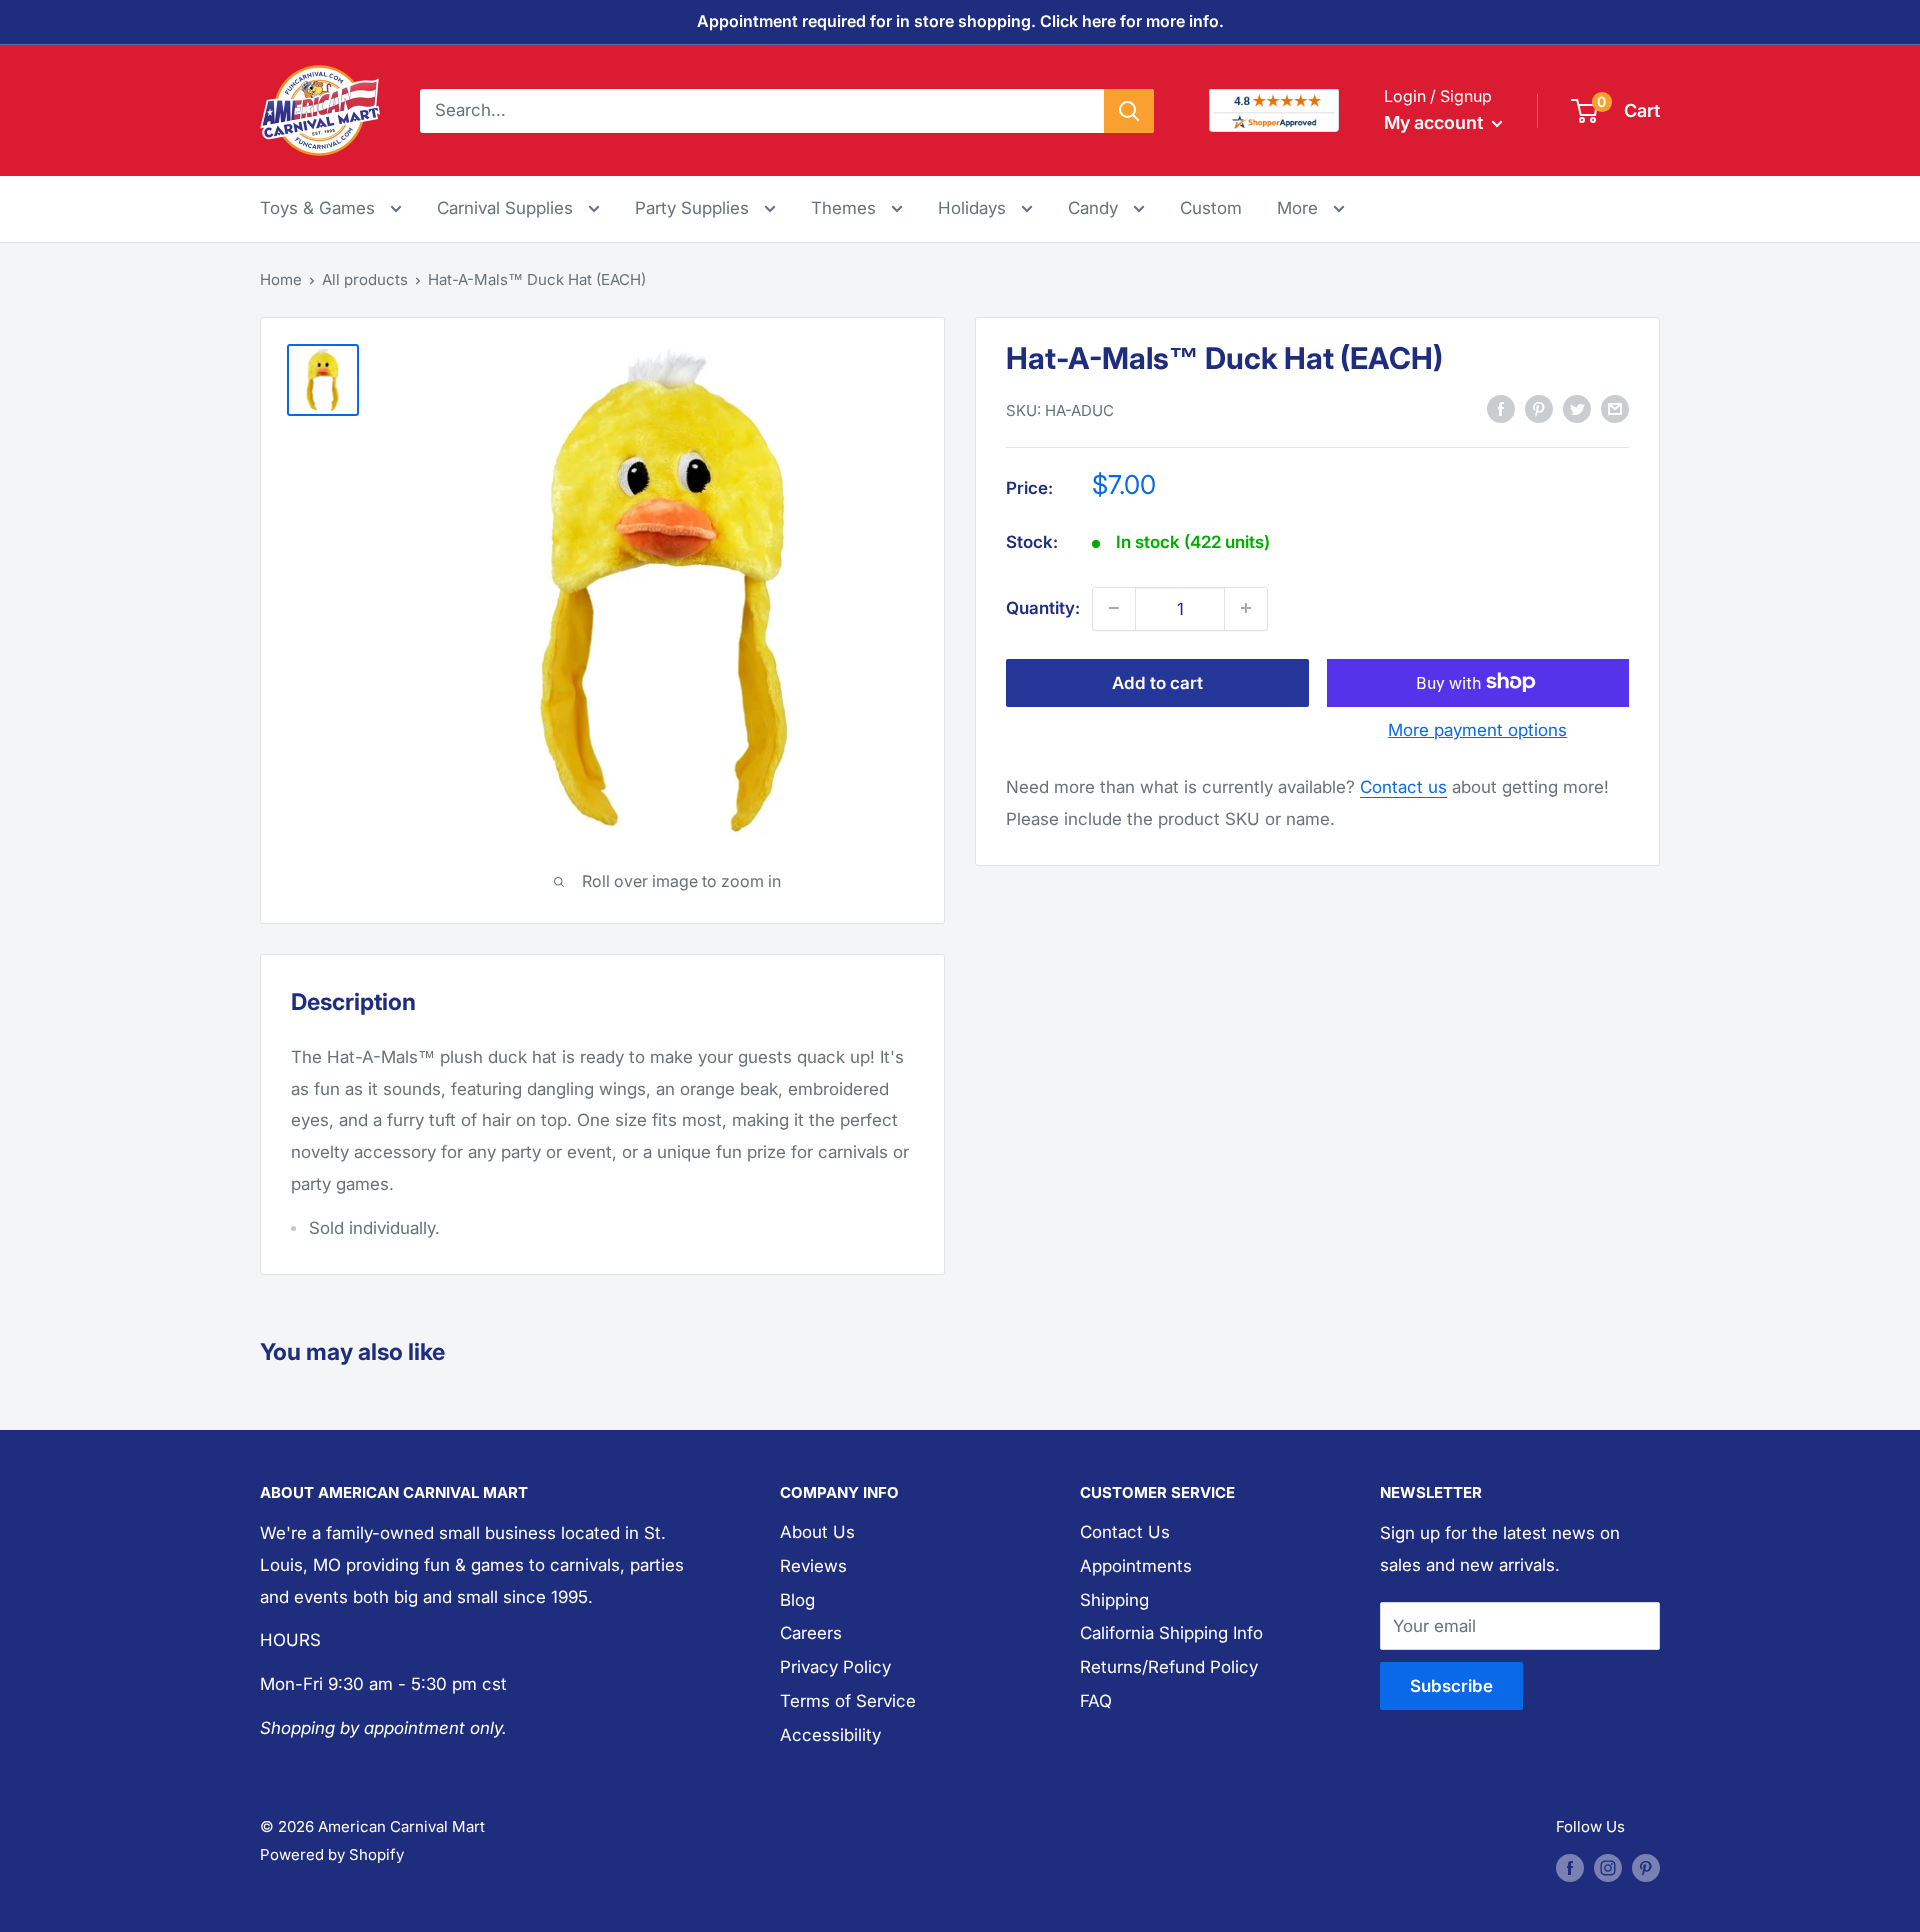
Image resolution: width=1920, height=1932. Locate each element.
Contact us (1403, 786)
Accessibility (830, 1735)
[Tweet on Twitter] (1577, 409)
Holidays (974, 208)
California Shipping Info (1171, 1633)
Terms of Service (848, 1701)
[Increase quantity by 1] (1246, 608)
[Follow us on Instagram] (1608, 1867)
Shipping (1114, 1600)
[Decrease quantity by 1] (1114, 608)
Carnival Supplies (507, 208)
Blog (797, 1600)
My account (1435, 122)
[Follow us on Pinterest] (1646, 1867)
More (1311, 207)
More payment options (1477, 729)
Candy (1095, 208)
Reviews (813, 1566)
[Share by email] (1615, 409)
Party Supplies (694, 208)
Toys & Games (320, 208)
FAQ (1096, 1701)
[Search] (1129, 110)
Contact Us (1125, 1532)
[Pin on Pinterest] (1539, 409)
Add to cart (1157, 682)
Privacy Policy (835, 1667)
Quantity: (1043, 607)
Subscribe (1451, 1686)
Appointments (1136, 1566)
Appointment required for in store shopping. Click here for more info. (960, 21)
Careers (811, 1633)
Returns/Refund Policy (1169, 1667)
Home (281, 279)
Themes (846, 208)
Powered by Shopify (332, 1854)
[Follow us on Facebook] (1570, 1867)
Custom (1211, 208)
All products (365, 279)
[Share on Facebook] (1501, 409)
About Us (817, 1532)
